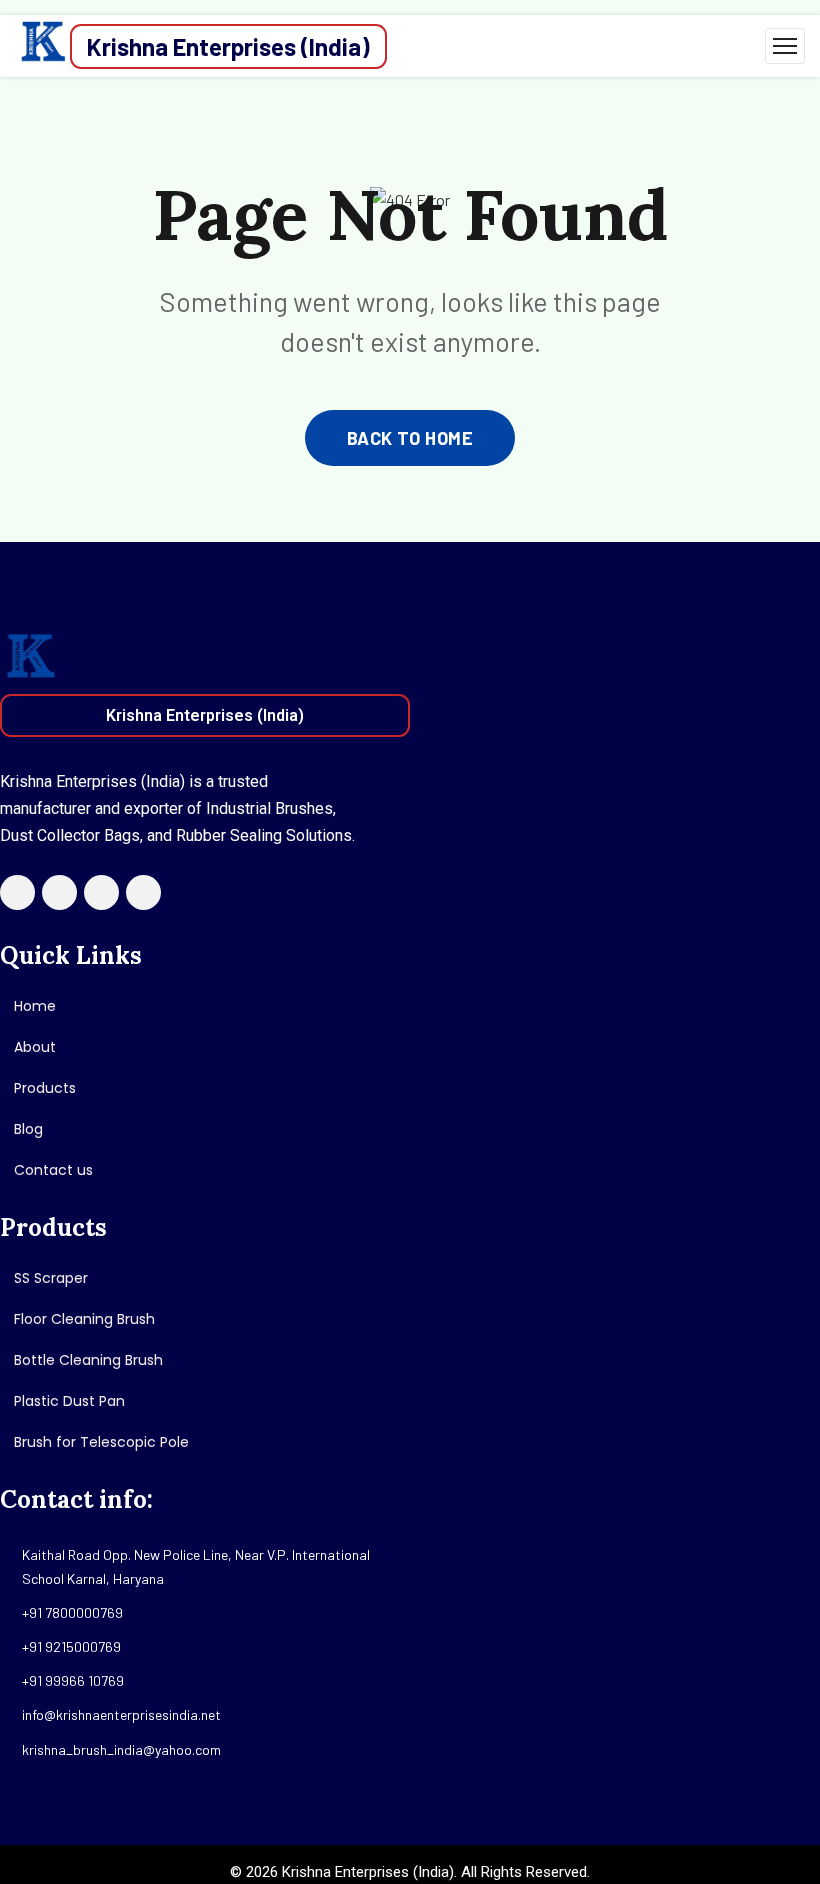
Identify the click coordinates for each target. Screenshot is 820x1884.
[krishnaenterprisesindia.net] (42, 46)
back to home (410, 438)
